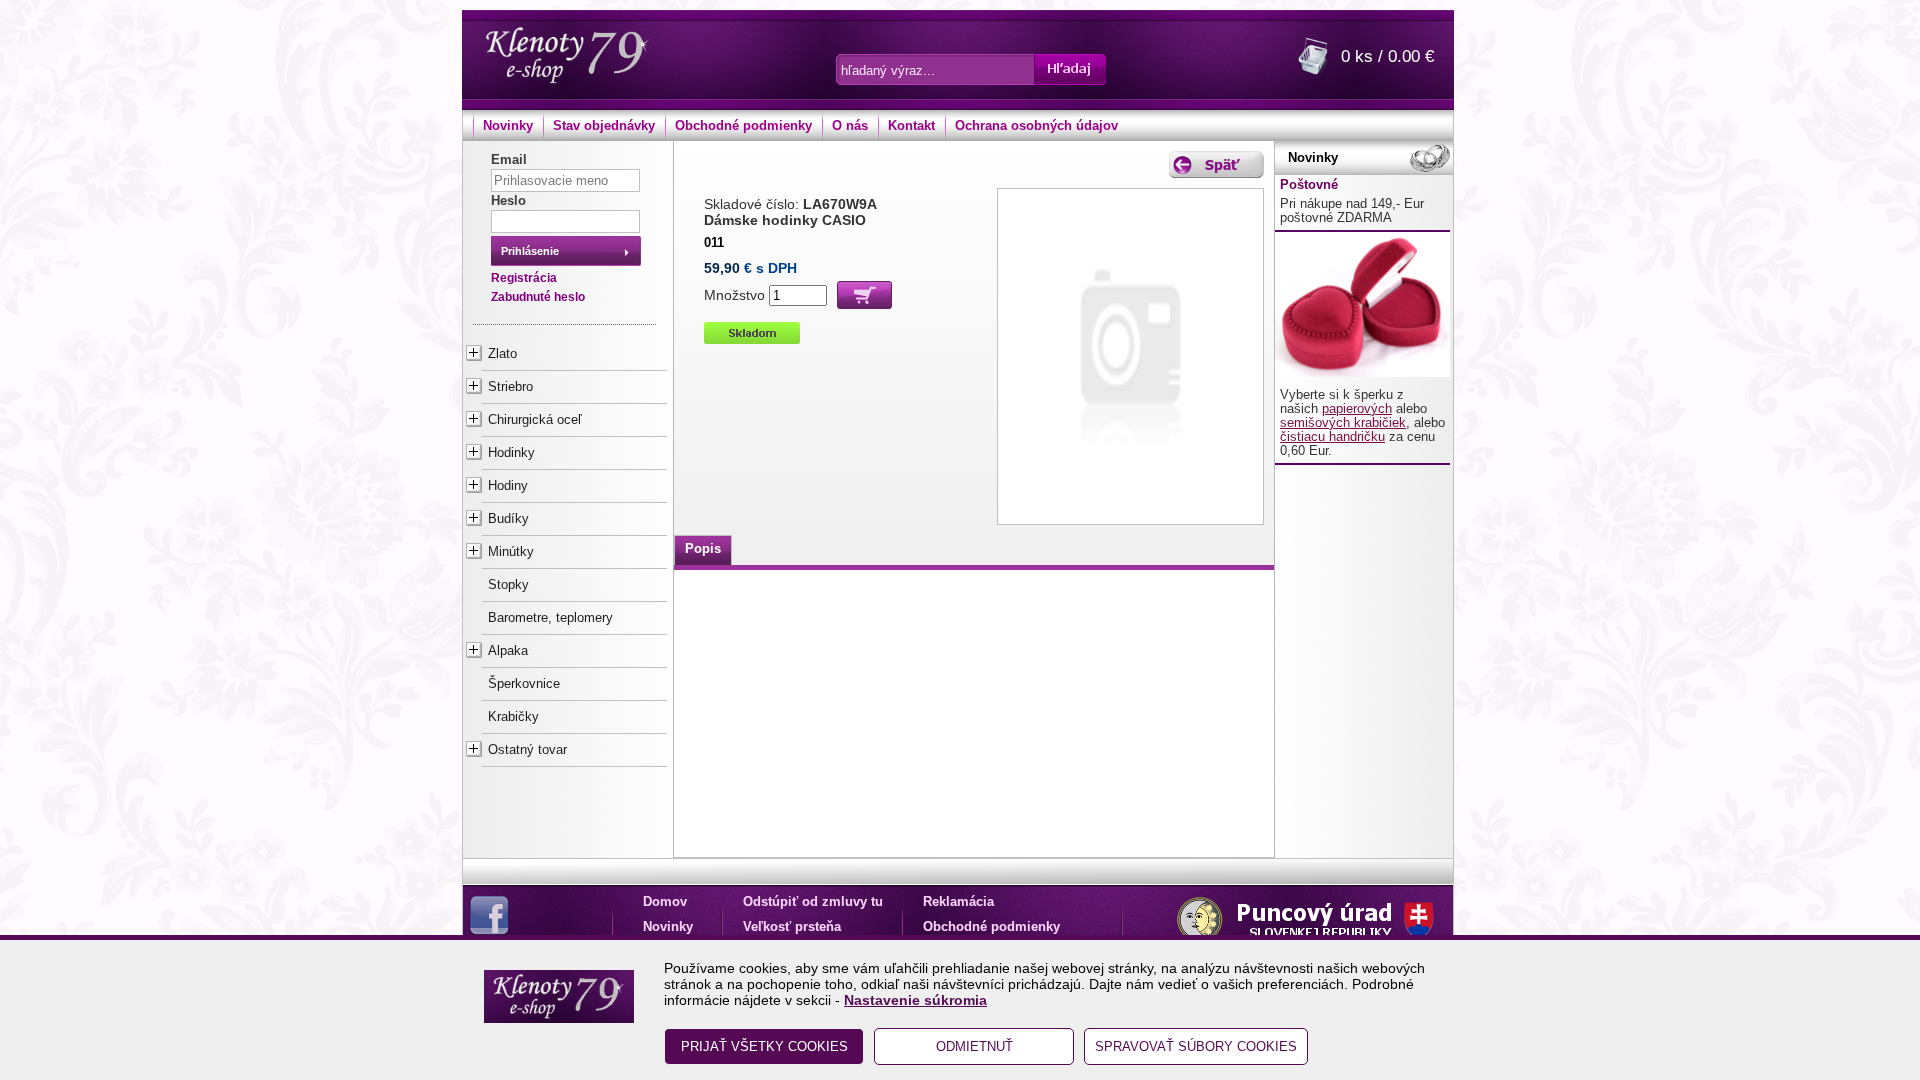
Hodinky (511, 453)
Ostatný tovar (527, 750)
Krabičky (513, 717)
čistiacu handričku (1332, 437)
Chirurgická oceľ (535, 420)
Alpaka (508, 651)
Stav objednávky (604, 126)
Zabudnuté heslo (538, 297)
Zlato (502, 354)
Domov (665, 902)
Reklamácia (958, 902)
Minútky (511, 552)
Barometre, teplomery (550, 618)
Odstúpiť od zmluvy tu (813, 902)
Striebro (510, 387)
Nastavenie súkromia (915, 1000)
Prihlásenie (530, 251)
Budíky (508, 519)
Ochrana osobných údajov (1036, 126)
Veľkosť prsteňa (792, 927)
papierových (1357, 409)
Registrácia (524, 278)
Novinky (508, 126)
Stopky (508, 585)
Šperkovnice (524, 684)
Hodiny (508, 486)
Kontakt (911, 126)
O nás (850, 126)
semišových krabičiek (1343, 423)
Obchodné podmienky (743, 126)
